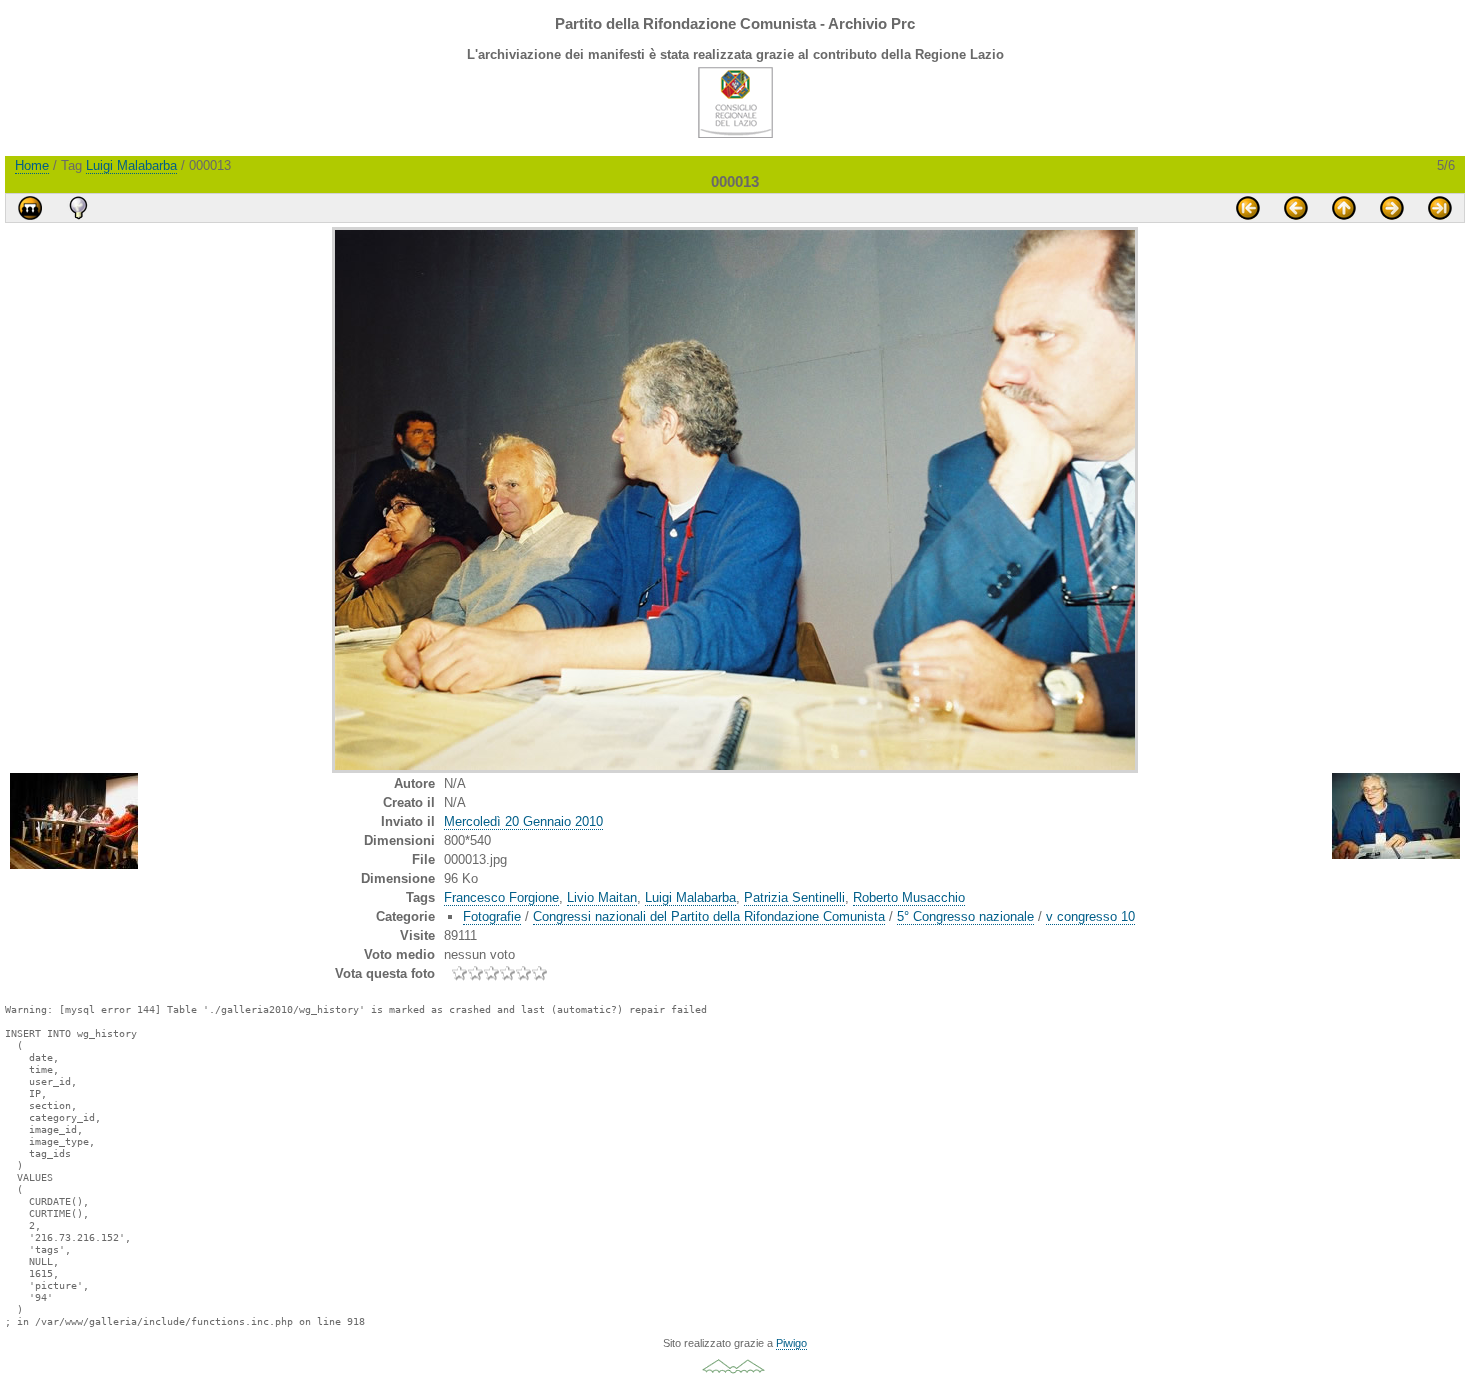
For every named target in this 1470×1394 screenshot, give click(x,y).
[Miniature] (1344, 208)
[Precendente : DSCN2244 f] (1296, 208)
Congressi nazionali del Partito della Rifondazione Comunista (709, 916)
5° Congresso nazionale (965, 916)
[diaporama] (30, 208)
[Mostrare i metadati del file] (78, 208)
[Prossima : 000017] (1392, 208)
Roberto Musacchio (909, 897)
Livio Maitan (602, 897)
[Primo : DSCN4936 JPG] (1248, 208)
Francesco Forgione (501, 897)
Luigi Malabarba (131, 165)
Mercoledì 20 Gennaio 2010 (523, 821)
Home (32, 165)
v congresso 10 (1090, 916)
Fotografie (492, 916)
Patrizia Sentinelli (794, 897)
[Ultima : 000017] (1440, 208)
